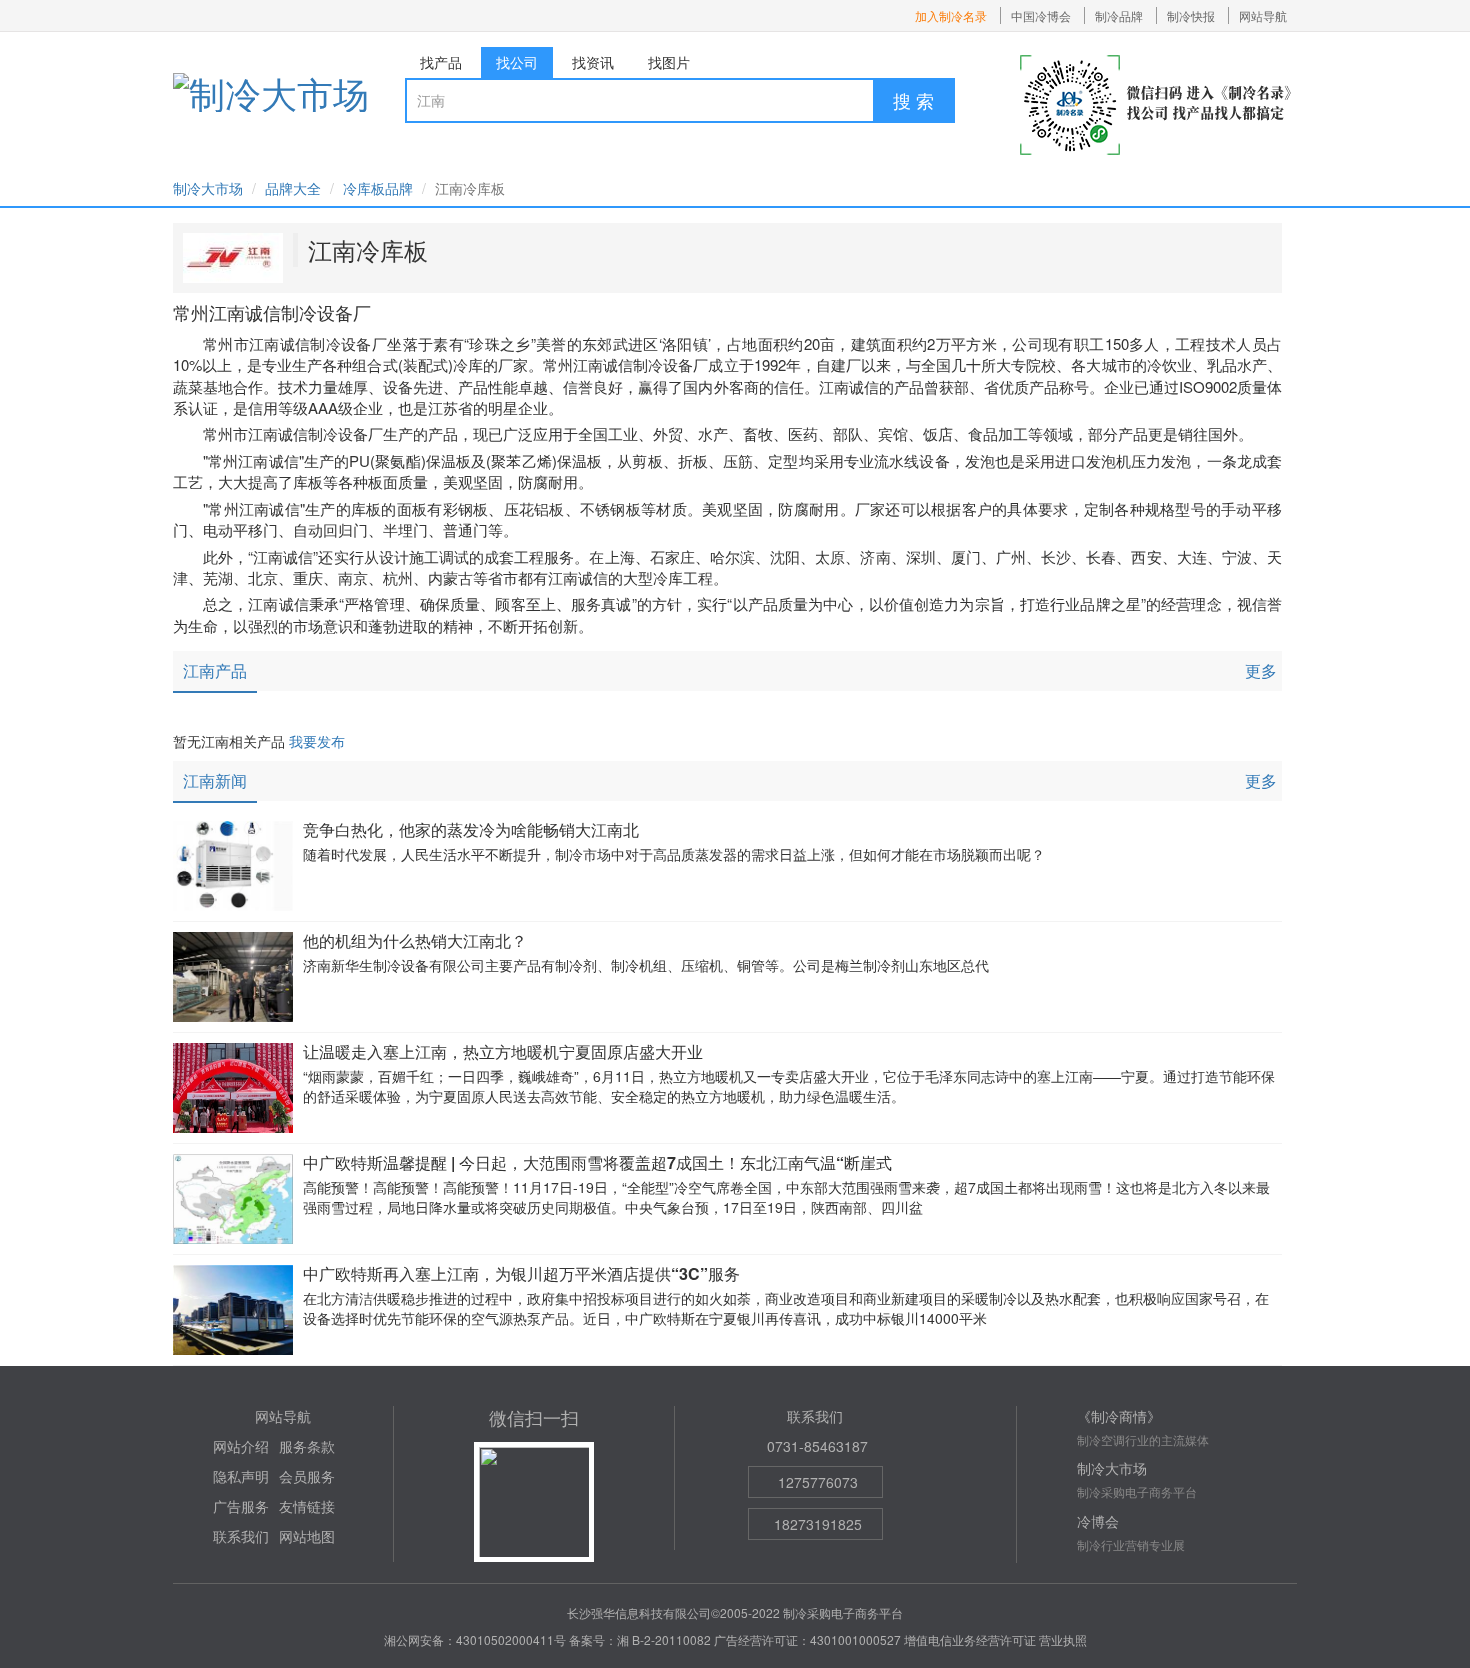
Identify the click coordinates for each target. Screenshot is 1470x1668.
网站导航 (1263, 15)
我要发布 (317, 741)
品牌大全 (293, 188)
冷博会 (1098, 1521)
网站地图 (307, 1536)
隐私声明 (241, 1476)
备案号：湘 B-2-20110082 (640, 1639)
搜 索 (913, 100)
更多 (1261, 670)
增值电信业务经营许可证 (970, 1639)
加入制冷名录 (951, 15)
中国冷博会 (1041, 15)
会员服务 (307, 1476)
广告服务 (241, 1506)
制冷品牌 (1119, 15)
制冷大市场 (208, 188)
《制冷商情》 (1119, 1416)
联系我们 (241, 1536)
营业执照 (1063, 1639)
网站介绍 (241, 1446)
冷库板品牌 (378, 188)
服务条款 (307, 1446)
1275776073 (818, 1482)
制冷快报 (1191, 15)
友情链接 (307, 1506)
